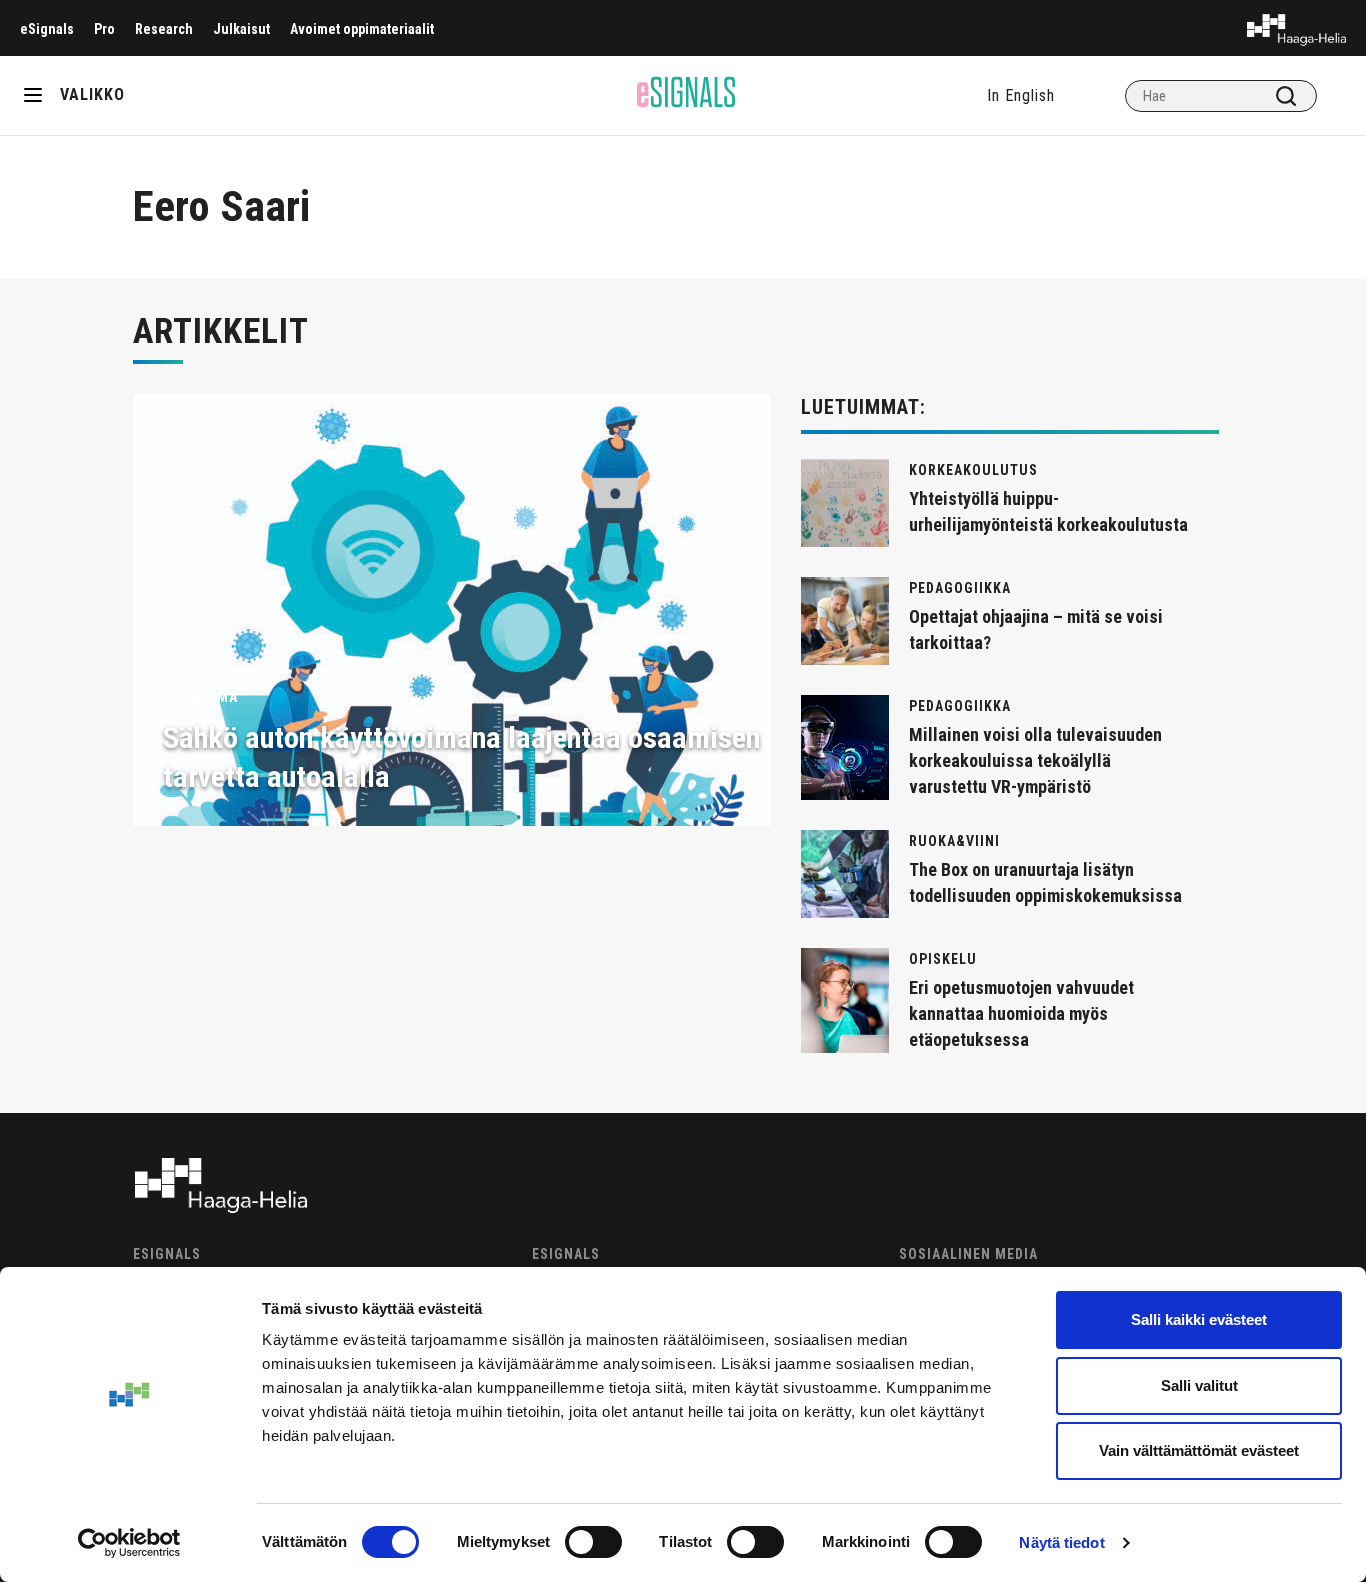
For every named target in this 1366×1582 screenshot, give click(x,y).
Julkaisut (241, 29)
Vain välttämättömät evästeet (1199, 1450)
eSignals (47, 29)
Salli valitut (1199, 1385)
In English (1021, 95)
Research (164, 29)
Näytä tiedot (1061, 1542)
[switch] (593, 1542)
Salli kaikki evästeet (1199, 1319)
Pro (104, 29)
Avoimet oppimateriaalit (362, 29)
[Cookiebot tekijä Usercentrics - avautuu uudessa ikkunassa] (129, 1543)
